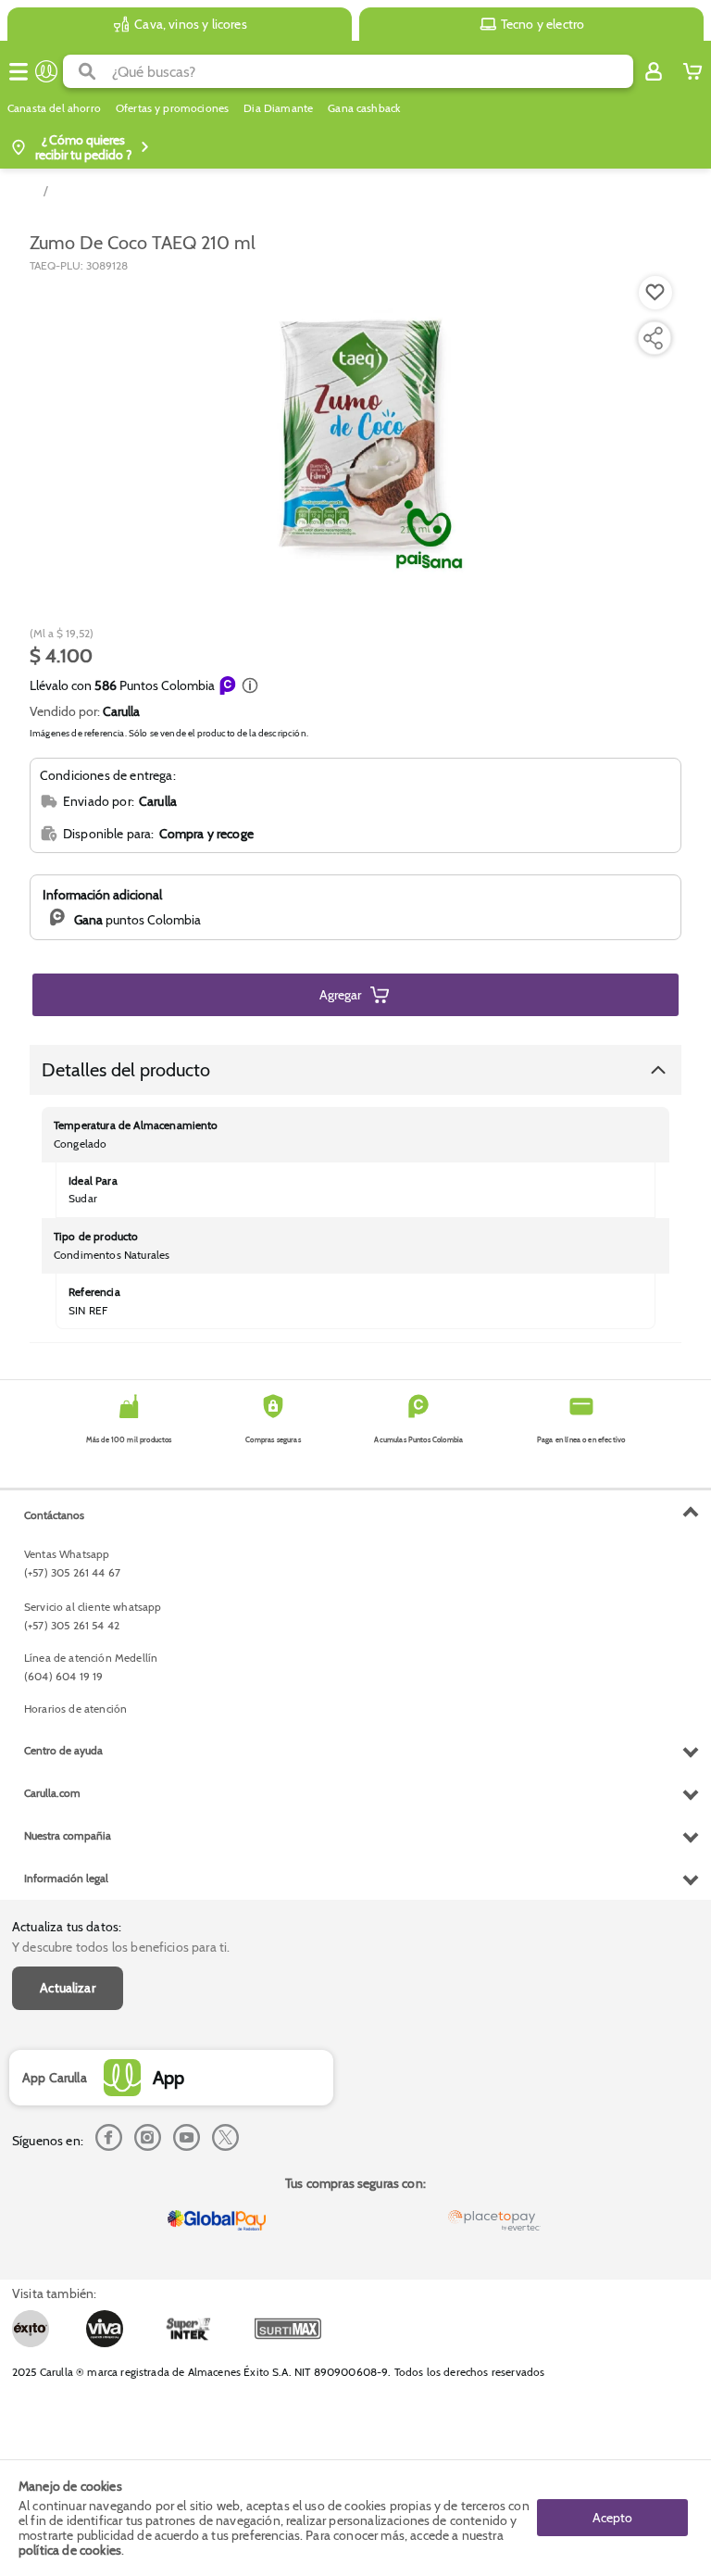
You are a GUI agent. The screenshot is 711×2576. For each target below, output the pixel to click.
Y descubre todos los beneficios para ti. (121, 1947)
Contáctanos (54, 1515)
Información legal (66, 1878)
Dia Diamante (278, 108)
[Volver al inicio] (46, 71)
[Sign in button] (654, 71)
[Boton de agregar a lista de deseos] (655, 293)
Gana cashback (364, 108)
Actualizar (68, 1988)
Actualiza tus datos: (67, 1927)
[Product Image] (355, 434)
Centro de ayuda (63, 1750)
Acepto (612, 2518)
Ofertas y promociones (172, 108)
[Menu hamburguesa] (19, 71)
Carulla (121, 711)
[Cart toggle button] (692, 71)
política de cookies (70, 2550)
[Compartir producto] (653, 338)
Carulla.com (52, 1793)
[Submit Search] (87, 71)
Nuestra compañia (68, 1835)
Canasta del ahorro (54, 108)
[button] (250, 685)
